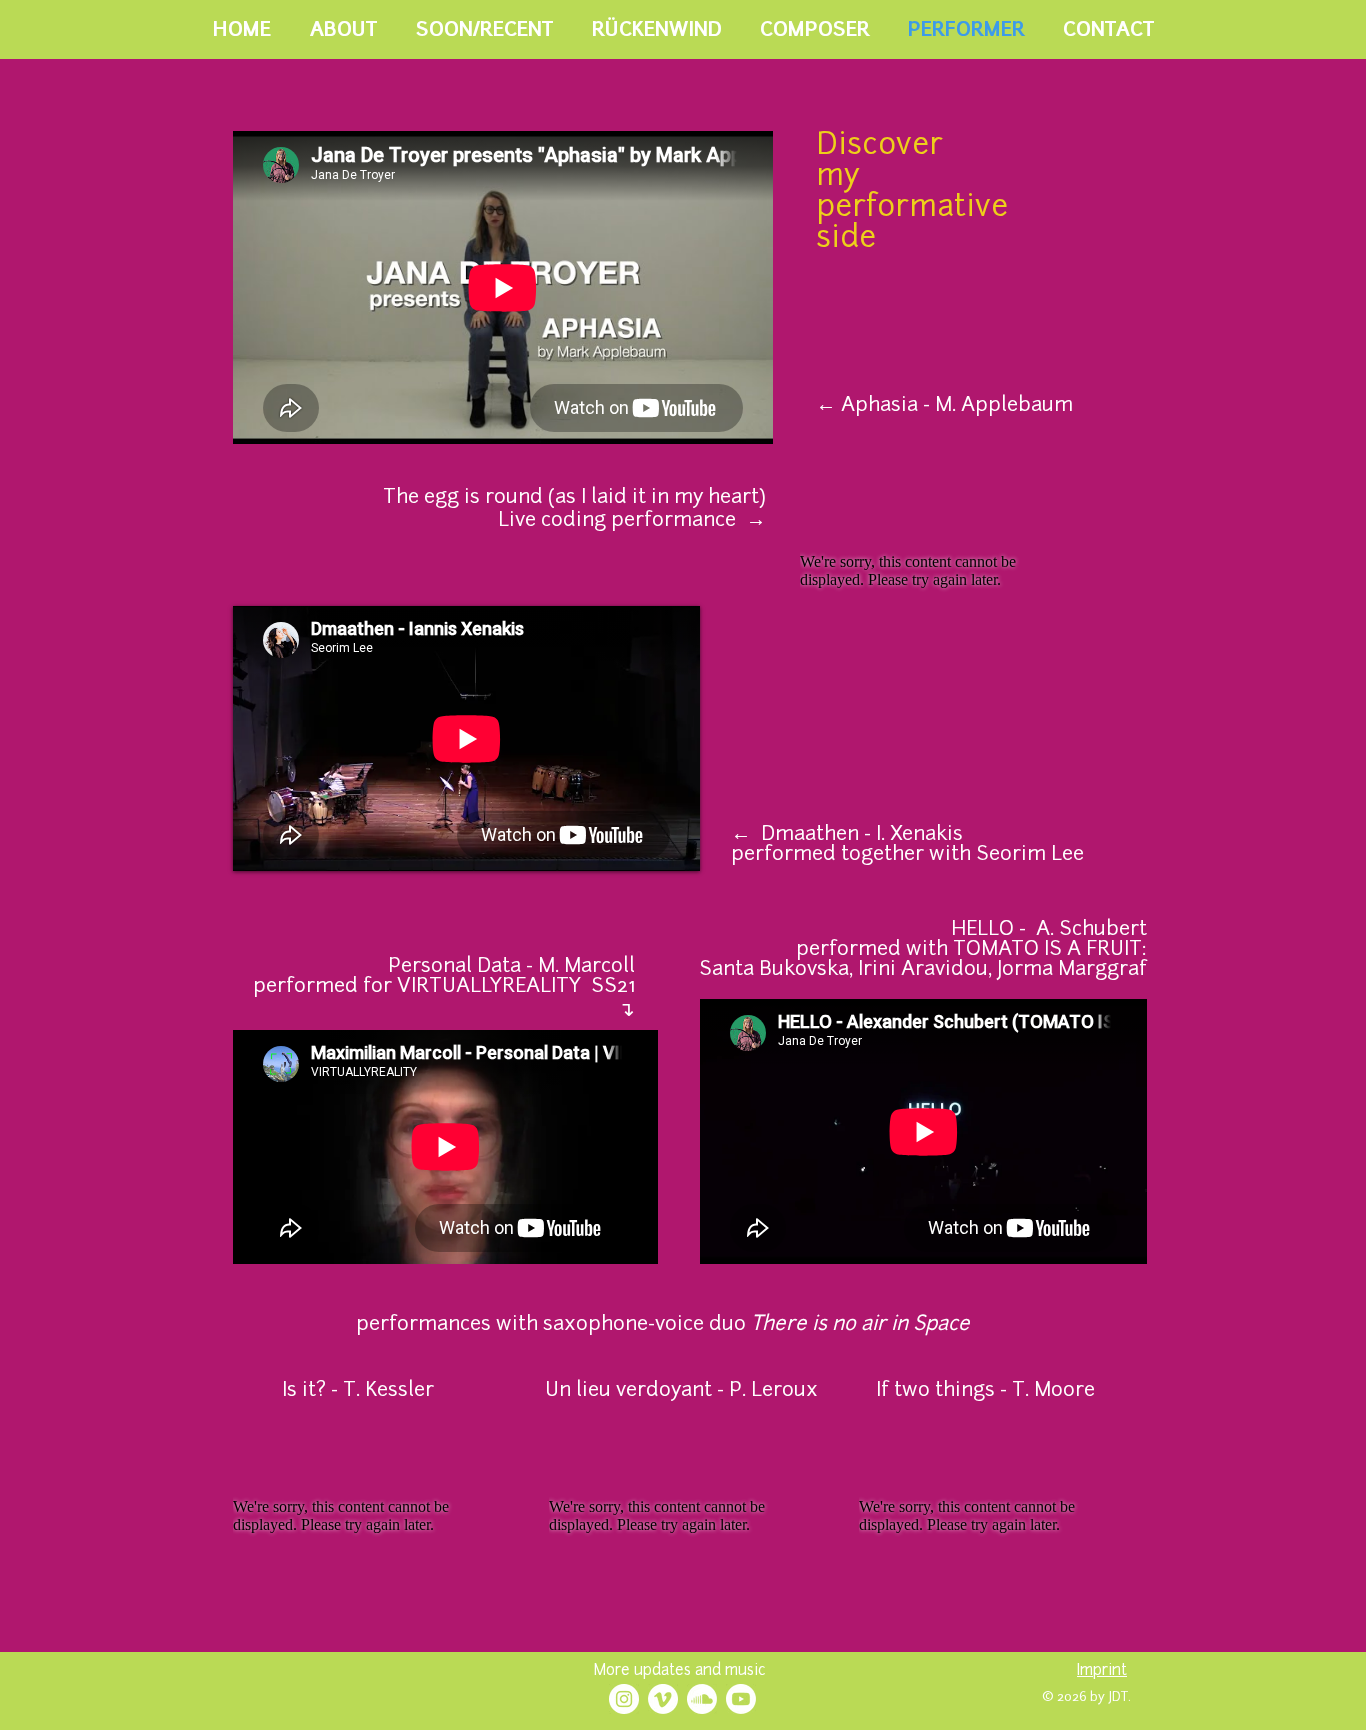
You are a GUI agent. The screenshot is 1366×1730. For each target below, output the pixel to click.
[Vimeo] (663, 1699)
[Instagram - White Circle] (624, 1699)
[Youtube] (741, 1699)
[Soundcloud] (702, 1699)
